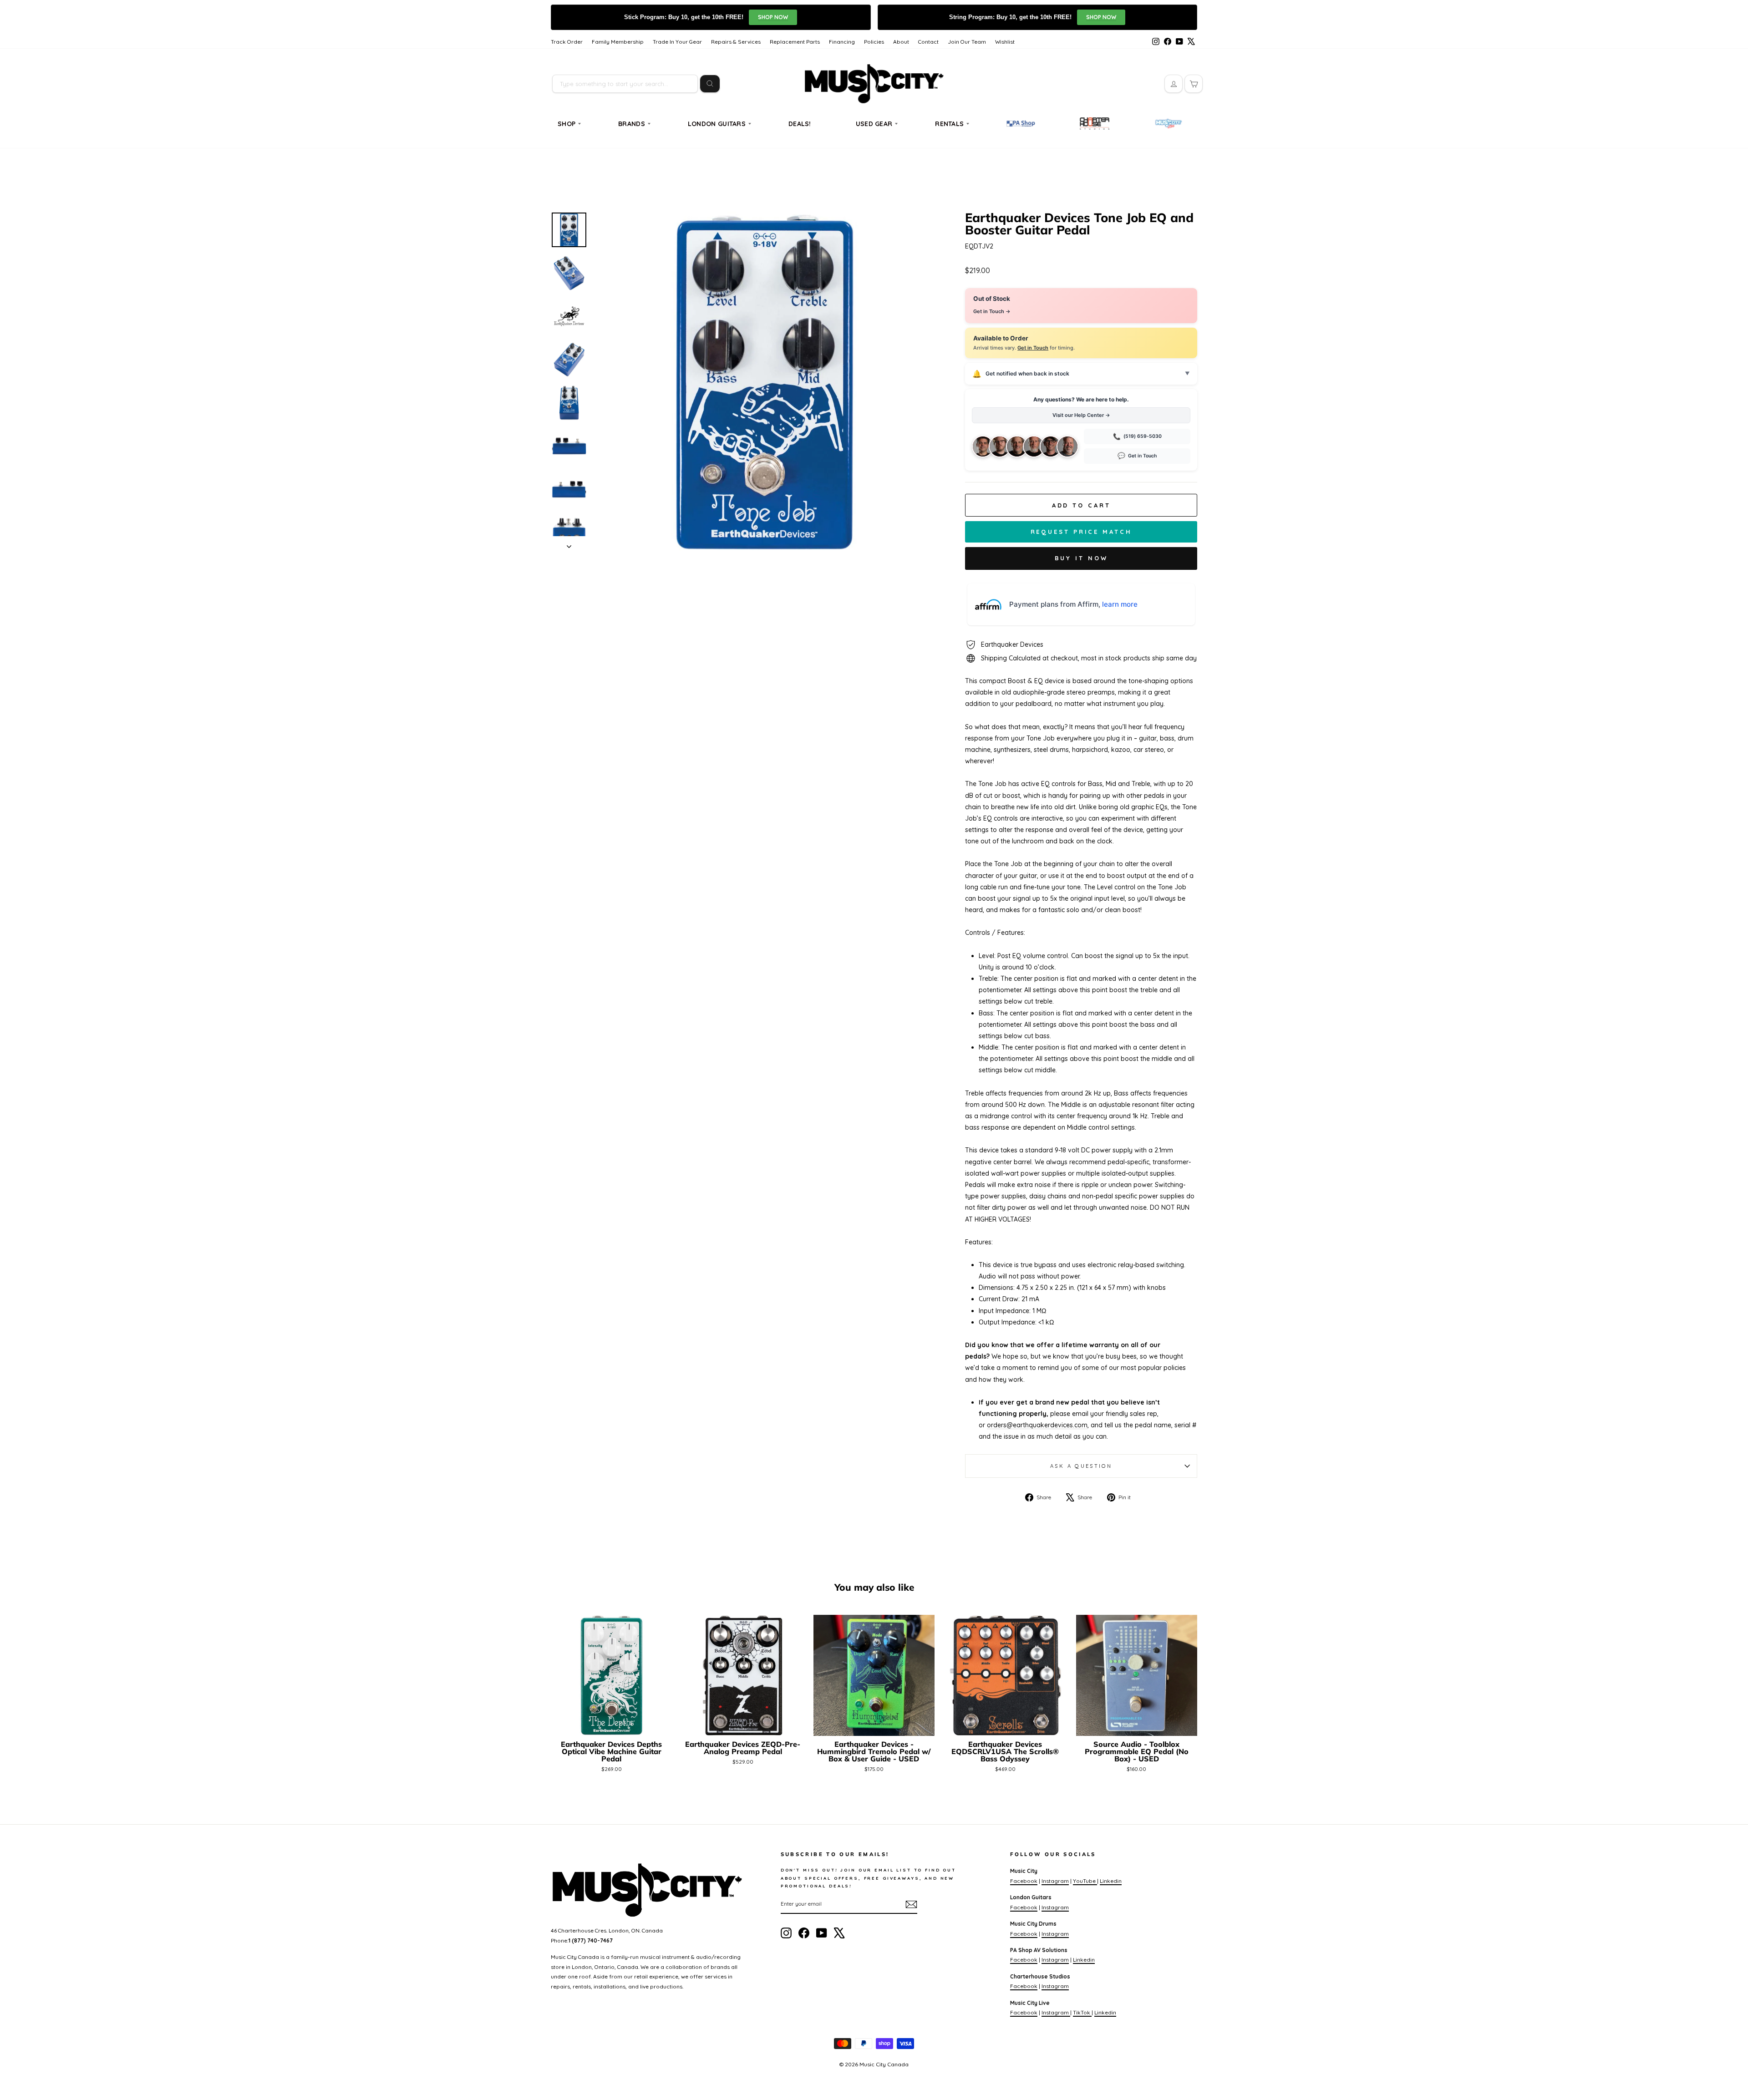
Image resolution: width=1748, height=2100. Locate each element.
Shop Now (773, 17)
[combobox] (625, 84)
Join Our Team (967, 42)
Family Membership (618, 42)
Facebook (1024, 1881)
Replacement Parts (795, 42)
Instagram (1055, 1881)
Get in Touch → (992, 311)
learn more (1120, 604)
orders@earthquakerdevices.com (1037, 1425)
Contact (928, 42)
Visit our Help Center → (1081, 415)
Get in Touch (1033, 348)
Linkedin (1111, 1881)
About (901, 42)
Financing (842, 42)
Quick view (612, 1725)
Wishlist (1005, 42)
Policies (874, 42)
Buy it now (1081, 558)
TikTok (1082, 2012)
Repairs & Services (736, 42)
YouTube (1085, 1881)
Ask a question (1081, 1466)
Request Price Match (1081, 532)
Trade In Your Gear (677, 42)
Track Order (567, 42)
